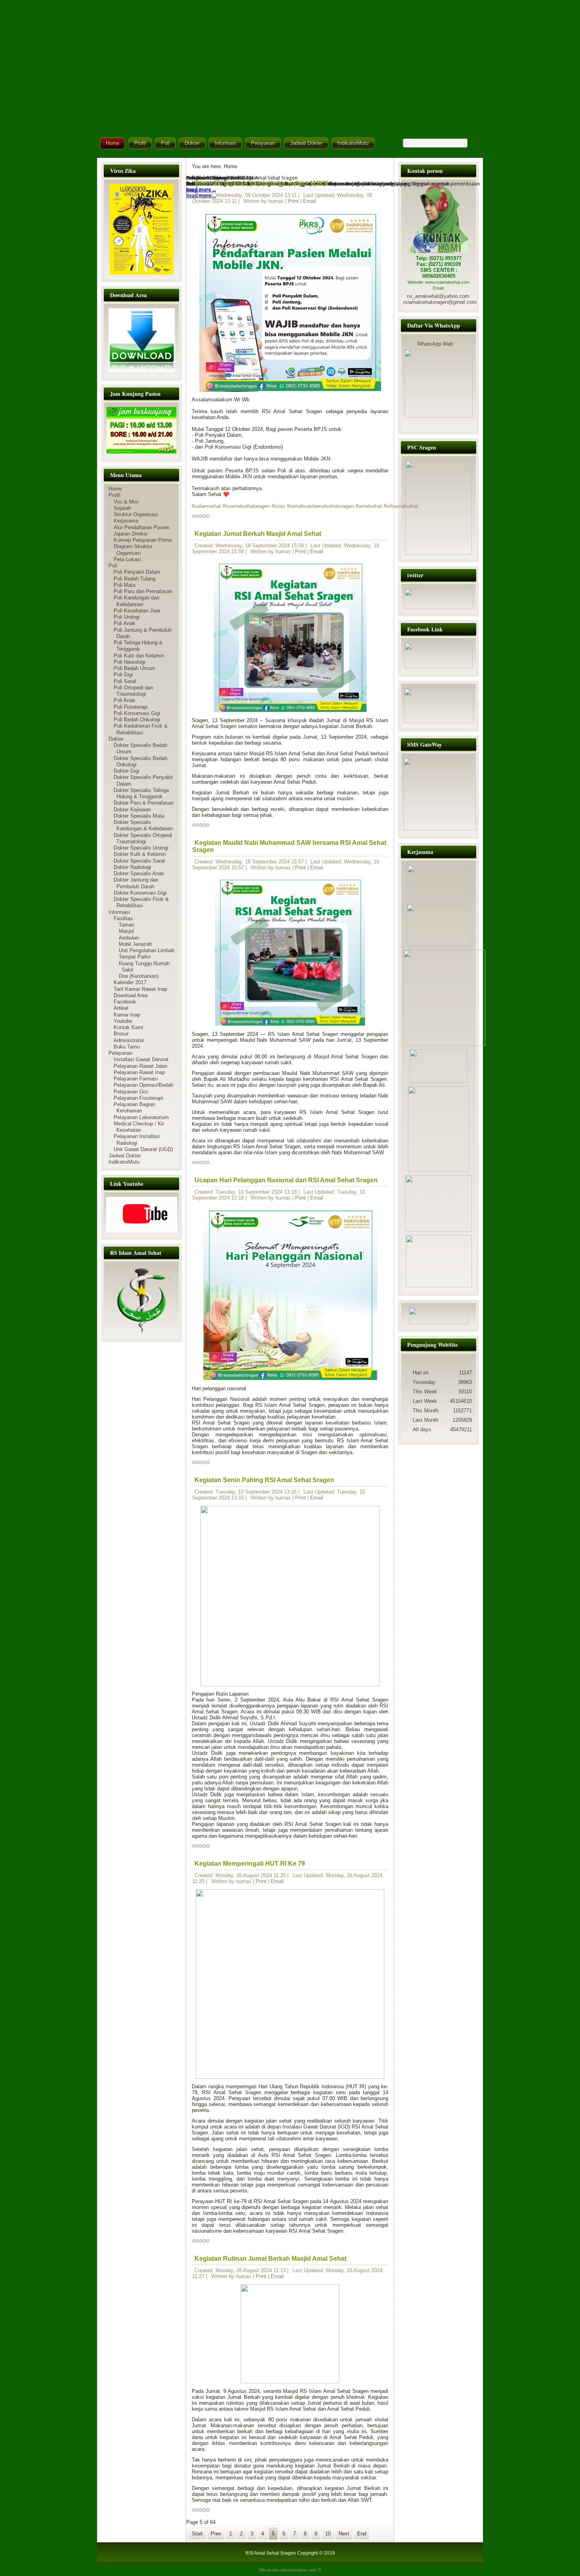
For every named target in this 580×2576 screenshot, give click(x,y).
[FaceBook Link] (439, 666)
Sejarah (122, 508)
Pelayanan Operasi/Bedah (143, 1085)
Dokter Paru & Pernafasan (144, 803)
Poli (165, 143)
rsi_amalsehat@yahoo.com (438, 296)
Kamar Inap (127, 1015)
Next (344, 2534)
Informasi (225, 143)
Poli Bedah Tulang (135, 579)
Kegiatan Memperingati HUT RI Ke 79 (250, 1864)
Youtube (123, 1021)
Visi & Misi (126, 502)
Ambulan (129, 938)
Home (112, 143)
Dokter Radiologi (132, 867)
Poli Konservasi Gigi (137, 713)
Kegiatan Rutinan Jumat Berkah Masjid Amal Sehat (270, 2259)
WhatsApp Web (435, 344)
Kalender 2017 (130, 982)
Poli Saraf (125, 681)
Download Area (131, 995)
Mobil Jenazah (135, 944)
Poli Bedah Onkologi (137, 720)
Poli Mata (124, 585)
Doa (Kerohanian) (138, 976)
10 (328, 2534)
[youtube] (141, 1215)
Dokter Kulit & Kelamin (140, 854)
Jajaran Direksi (131, 534)
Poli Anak (124, 623)
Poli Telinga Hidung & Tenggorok (138, 646)
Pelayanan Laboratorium (141, 1117)
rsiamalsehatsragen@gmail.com (440, 302)
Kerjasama (126, 521)
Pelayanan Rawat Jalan (140, 1066)
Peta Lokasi (127, 559)
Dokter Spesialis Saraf (139, 861)
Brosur (121, 1034)
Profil (140, 143)
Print (294, 201)
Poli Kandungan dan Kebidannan (137, 601)
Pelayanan (263, 143)
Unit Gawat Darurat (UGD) (143, 1149)
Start (197, 2534)
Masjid (126, 931)
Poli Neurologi (129, 662)
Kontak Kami (128, 1027)
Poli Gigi (123, 675)
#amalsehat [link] (369, 506)
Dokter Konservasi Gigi (140, 893)
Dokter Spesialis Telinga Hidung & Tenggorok (141, 793)
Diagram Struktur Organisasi (133, 549)
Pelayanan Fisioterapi (138, 1098)
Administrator (129, 1040)
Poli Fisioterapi (131, 707)
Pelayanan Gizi (131, 1092)
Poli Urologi (127, 617)
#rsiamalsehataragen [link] (246, 506)
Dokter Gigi (126, 771)
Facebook (125, 1002)
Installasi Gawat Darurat (141, 1059)
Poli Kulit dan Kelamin (139, 656)
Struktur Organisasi (136, 514)
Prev (216, 2534)
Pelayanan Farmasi (136, 1079)
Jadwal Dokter (306, 143)
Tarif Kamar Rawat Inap (140, 989)
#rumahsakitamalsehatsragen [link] (320, 506)
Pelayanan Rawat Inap (139, 1072)
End (362, 2534)
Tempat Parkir (135, 957)
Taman (126, 925)
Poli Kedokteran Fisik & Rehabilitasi (141, 729)
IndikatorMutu (353, 143)
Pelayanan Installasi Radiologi (137, 1139)
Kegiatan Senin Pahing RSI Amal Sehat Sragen (264, 1480)
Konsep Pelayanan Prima (143, 540)
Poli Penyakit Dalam (137, 572)
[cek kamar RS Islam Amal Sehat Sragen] (439, 508)
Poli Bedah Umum (134, 668)
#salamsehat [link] (206, 506)
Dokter (192, 143)
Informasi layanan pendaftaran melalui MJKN (261, 183)
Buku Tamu (127, 1047)
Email (310, 201)
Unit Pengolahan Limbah (147, 950)
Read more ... (201, 196)
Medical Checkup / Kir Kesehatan (139, 1127)
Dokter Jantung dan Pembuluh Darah (136, 883)
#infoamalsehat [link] (401, 506)
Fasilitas (123, 918)
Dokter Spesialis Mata (139, 816)
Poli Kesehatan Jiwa (137, 611)
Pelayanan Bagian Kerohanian (134, 1107)
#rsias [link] (278, 506)
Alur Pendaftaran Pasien (141, 527)
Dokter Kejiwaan (132, 810)
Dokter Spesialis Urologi (141, 848)
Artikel (121, 1008)
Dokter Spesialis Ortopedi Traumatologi (143, 838)
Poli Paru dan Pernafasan (143, 591)
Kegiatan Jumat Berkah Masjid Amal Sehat (258, 534)
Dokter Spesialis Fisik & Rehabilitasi (141, 902)
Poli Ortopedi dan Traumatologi (133, 691)
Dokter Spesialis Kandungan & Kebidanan (143, 825)
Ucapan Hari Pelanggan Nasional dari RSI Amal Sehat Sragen (286, 1180)
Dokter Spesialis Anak (139, 873)
